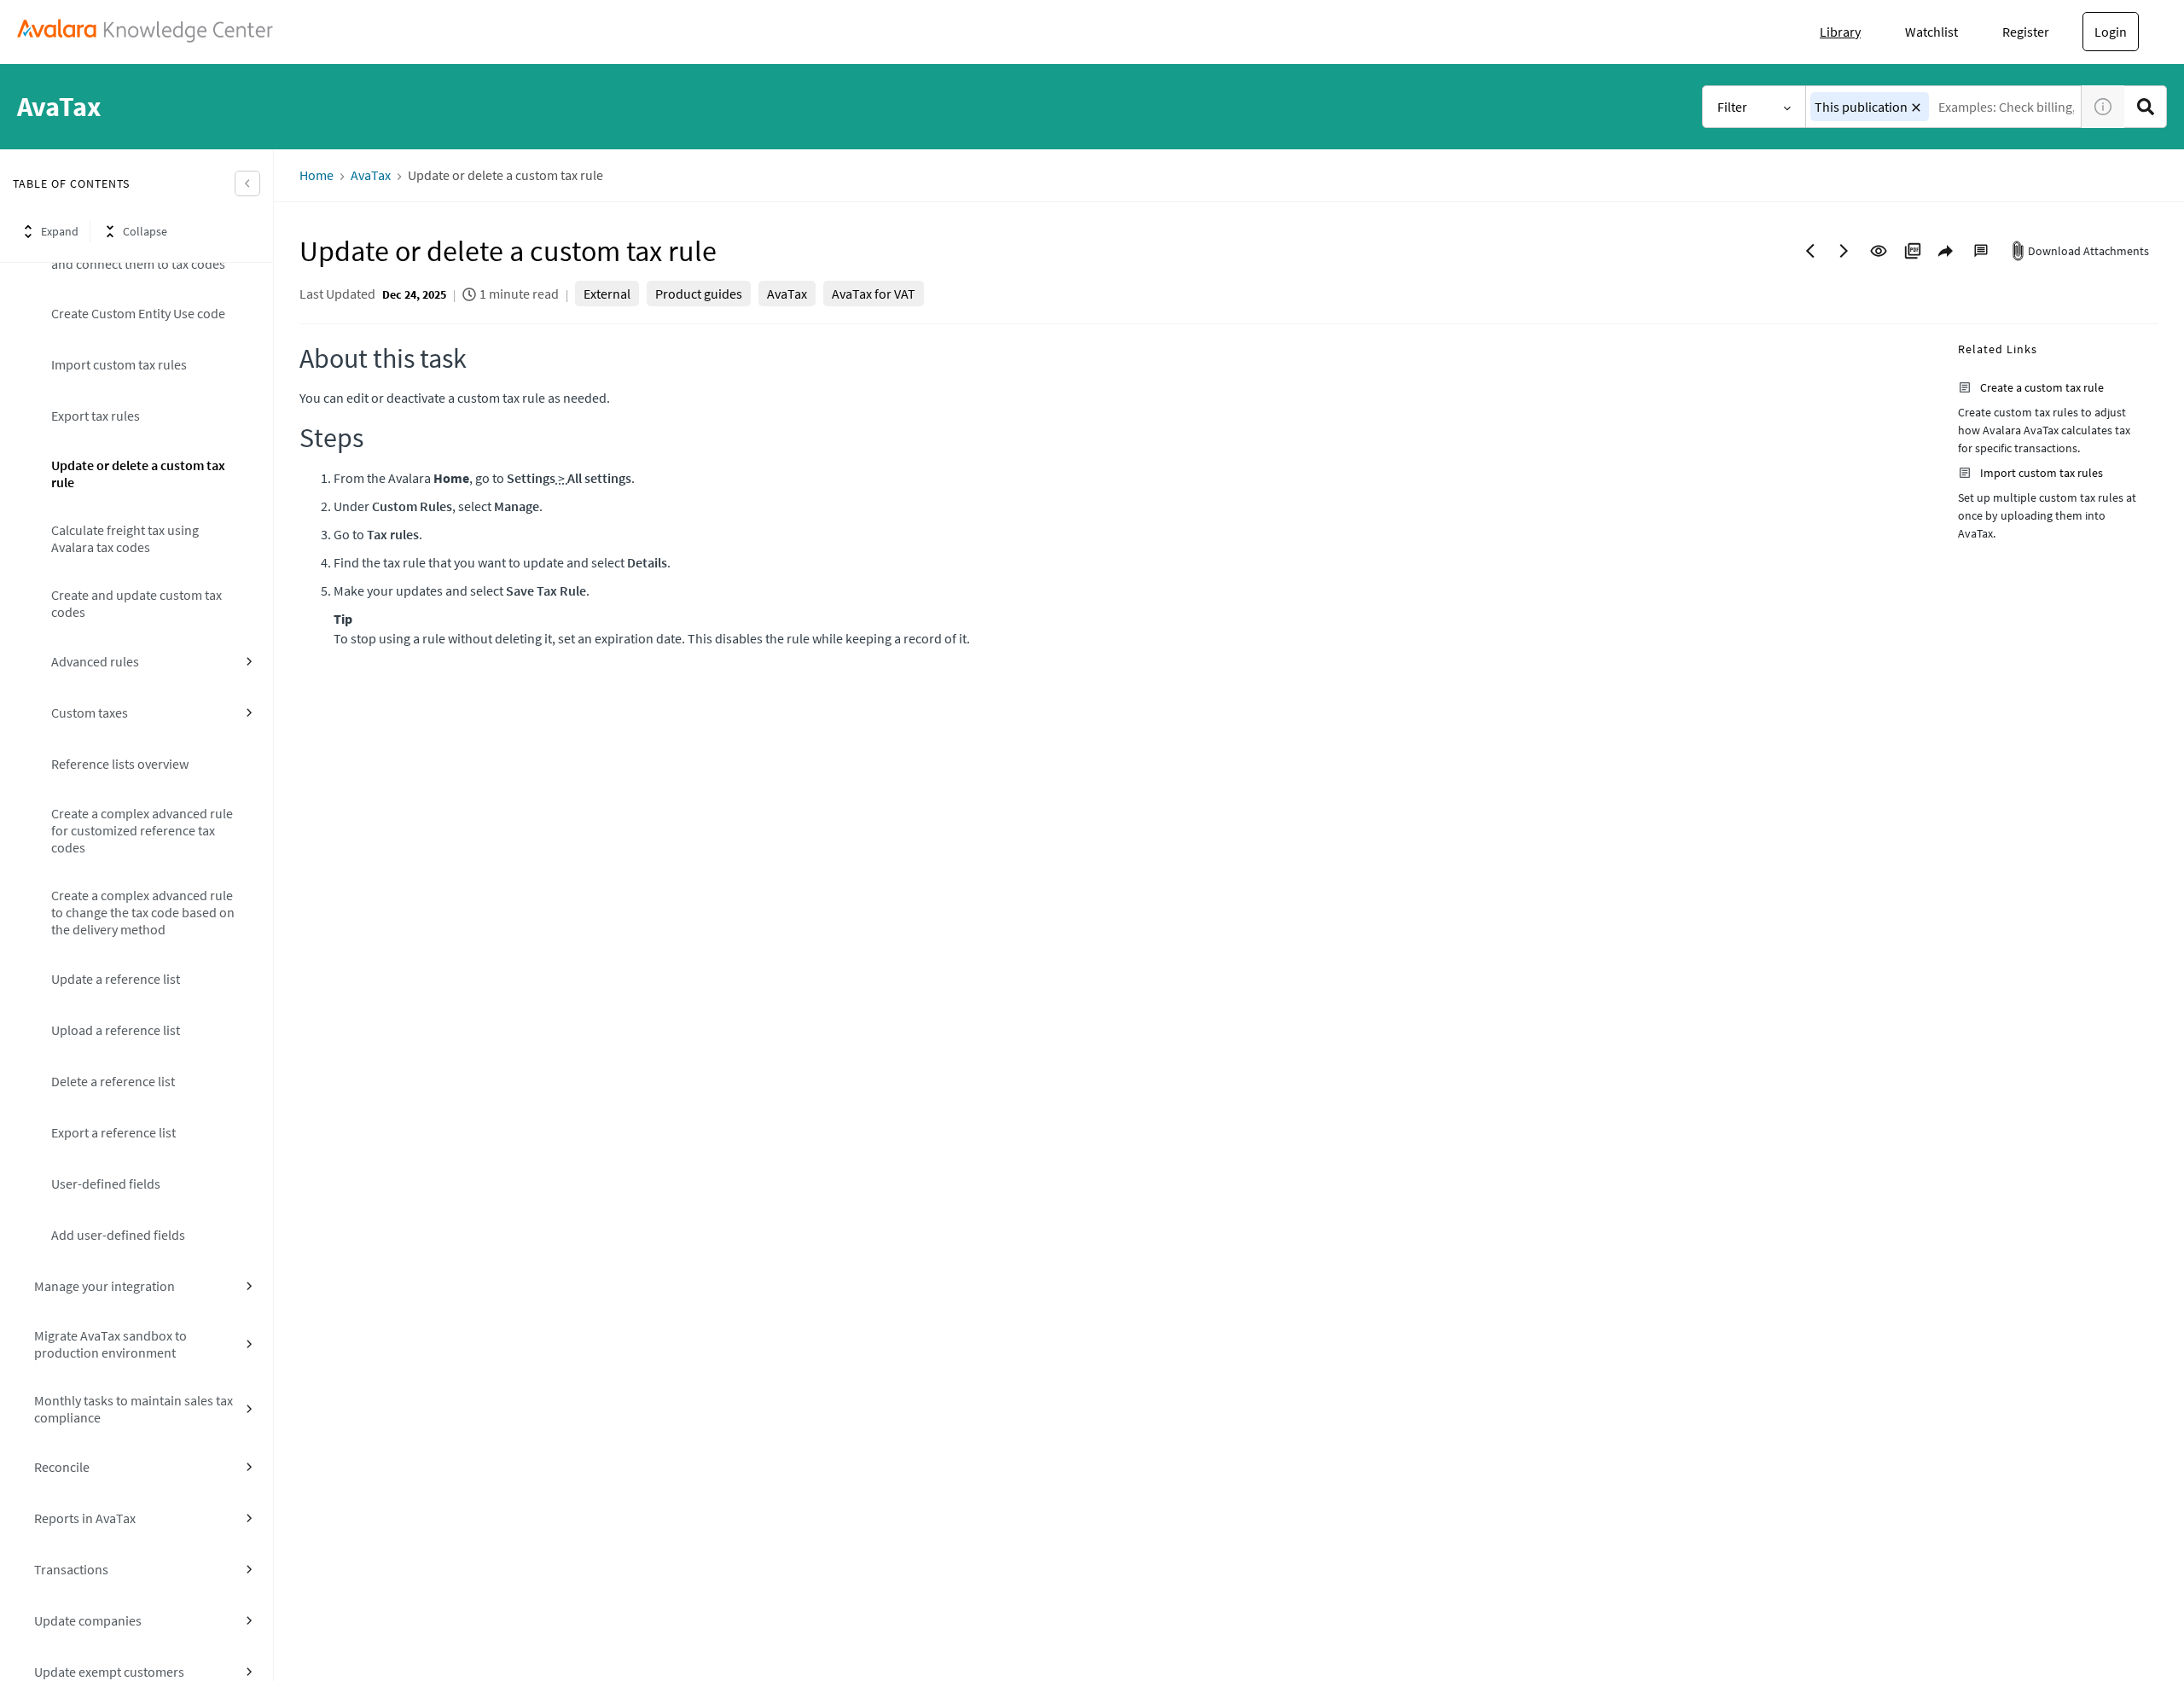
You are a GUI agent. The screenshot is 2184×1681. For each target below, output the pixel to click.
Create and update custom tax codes (136, 603)
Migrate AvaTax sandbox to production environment (110, 1344)
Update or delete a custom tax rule (138, 474)
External (607, 294)
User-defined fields (106, 1184)
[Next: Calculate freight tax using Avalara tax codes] (1844, 251)
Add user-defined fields (118, 1235)
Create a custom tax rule (2042, 387)
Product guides (699, 294)
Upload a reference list (116, 1030)
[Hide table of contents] (247, 183)
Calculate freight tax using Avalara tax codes (125, 538)
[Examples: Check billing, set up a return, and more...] (2146, 107)
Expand (60, 231)
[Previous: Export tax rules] (1810, 251)
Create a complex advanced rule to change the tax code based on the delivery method (143, 912)
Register (2026, 32)
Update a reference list (116, 979)
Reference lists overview (120, 764)
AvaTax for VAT (874, 294)
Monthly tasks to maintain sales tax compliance (134, 1409)
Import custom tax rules (119, 364)
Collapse (145, 231)
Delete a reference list (113, 1081)
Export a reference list (113, 1132)
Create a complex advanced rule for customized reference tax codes (142, 830)
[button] (1916, 108)
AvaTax (371, 175)
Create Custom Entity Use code (138, 313)
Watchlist (1931, 32)
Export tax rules (96, 416)
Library (1840, 32)
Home (317, 175)
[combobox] (1944, 107)
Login (2111, 32)
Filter (1732, 107)
